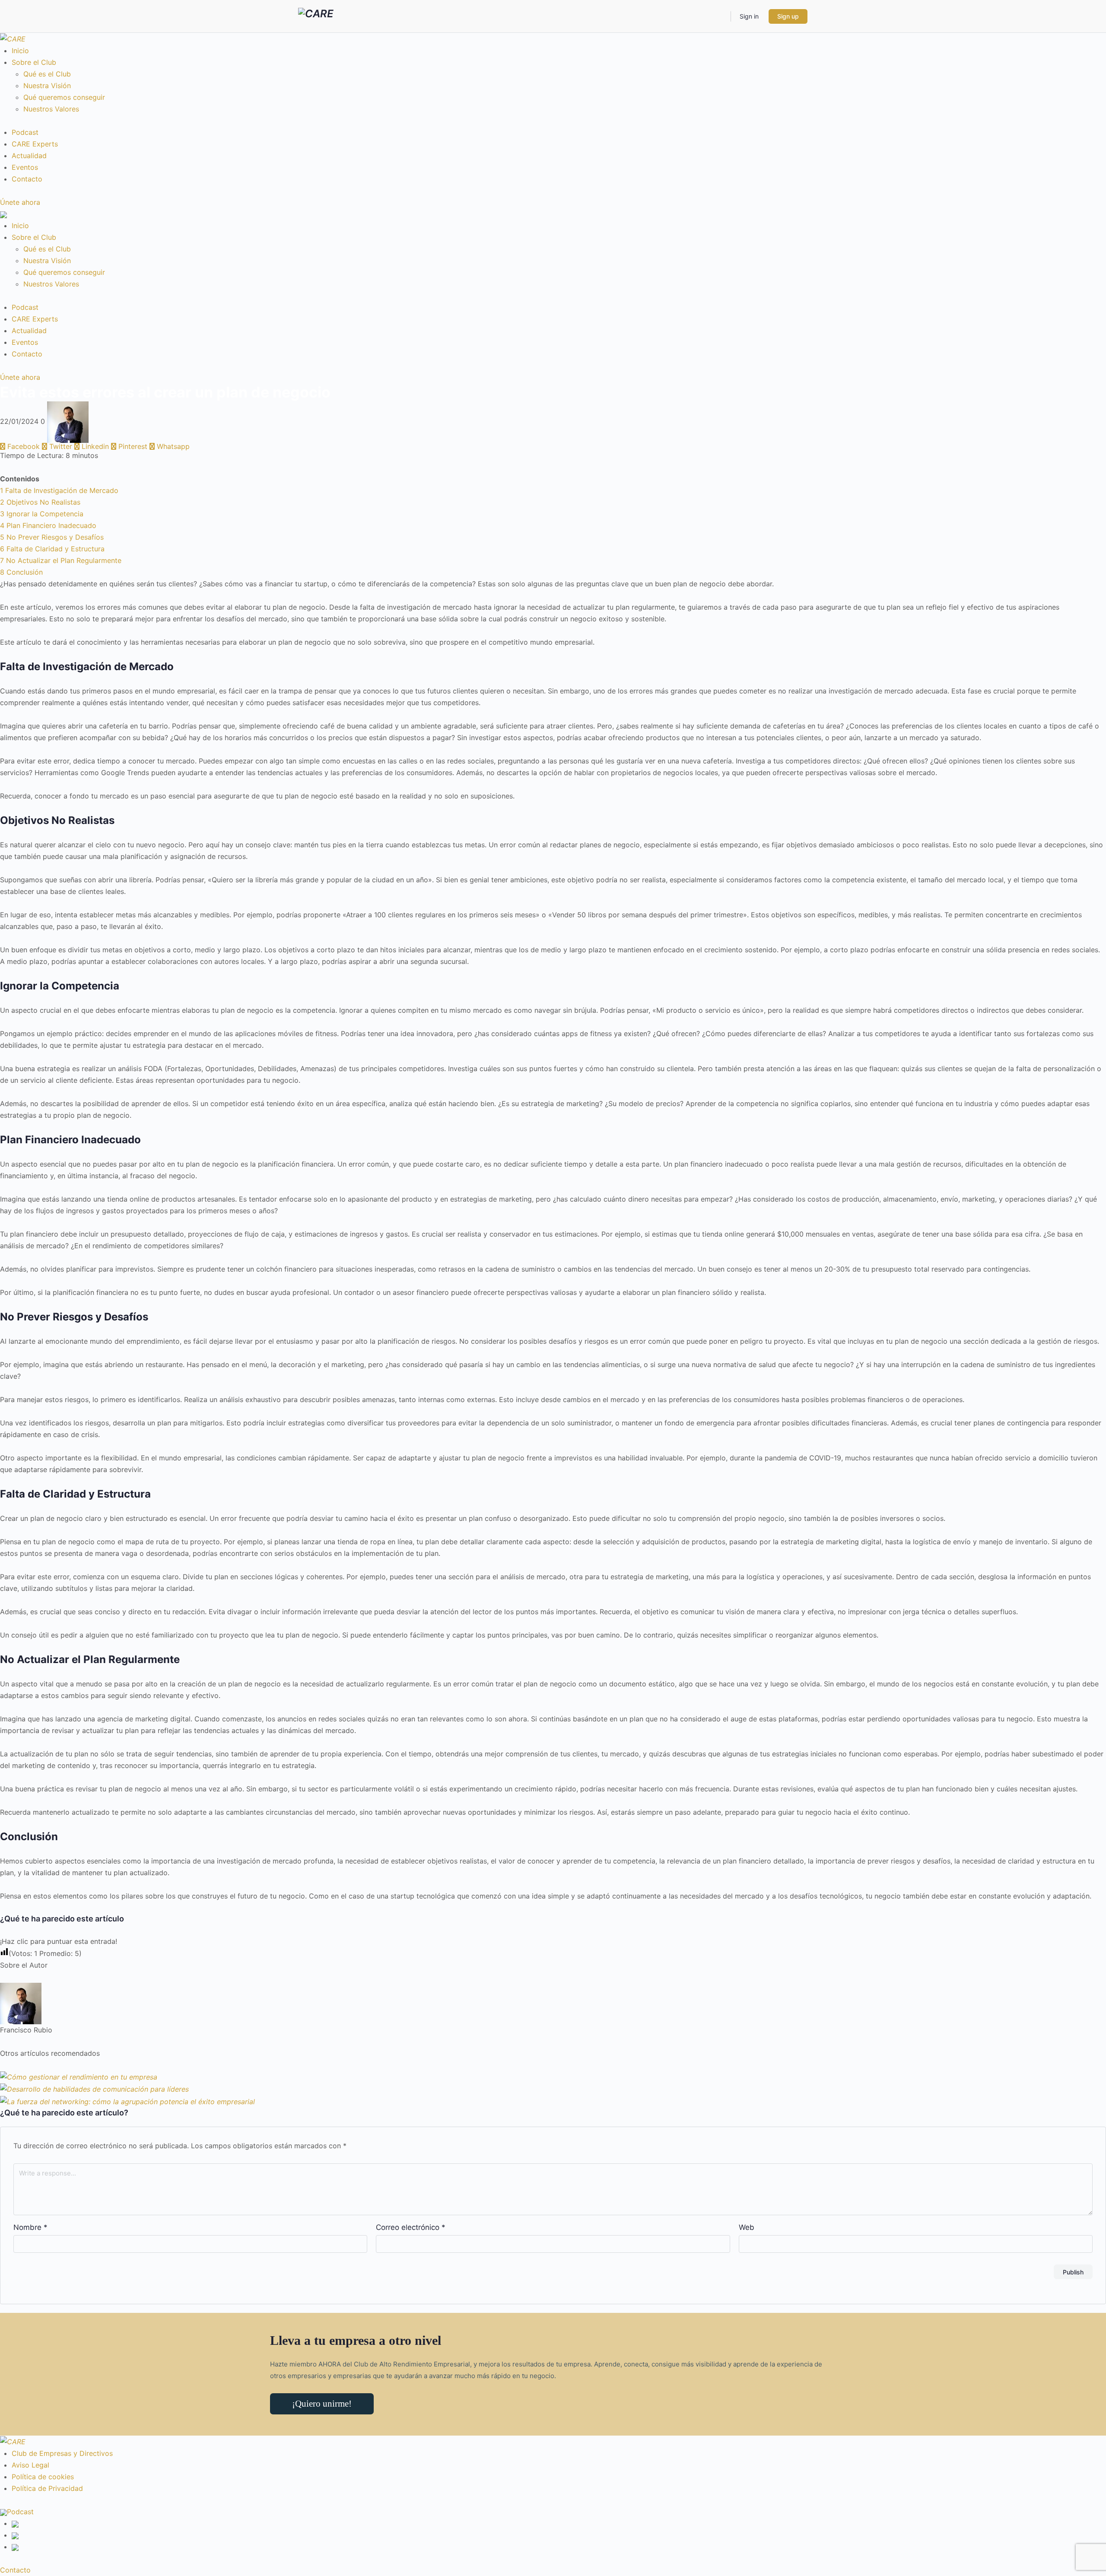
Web (747, 2227)
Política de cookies (43, 2477)
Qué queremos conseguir (64, 97)
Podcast (25, 132)
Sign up (788, 16)
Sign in (749, 16)
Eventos (25, 167)
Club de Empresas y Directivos (62, 2453)
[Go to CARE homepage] (316, 16)
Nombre (30, 2227)
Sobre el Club (34, 62)
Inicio (20, 51)
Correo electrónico (411, 2227)
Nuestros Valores (51, 109)
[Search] (718, 16)
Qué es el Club (47, 74)
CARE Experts (35, 144)
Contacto (27, 179)
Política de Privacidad (47, 2488)
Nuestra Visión (47, 86)
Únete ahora (20, 202)
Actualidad (29, 156)
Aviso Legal (30, 2465)
